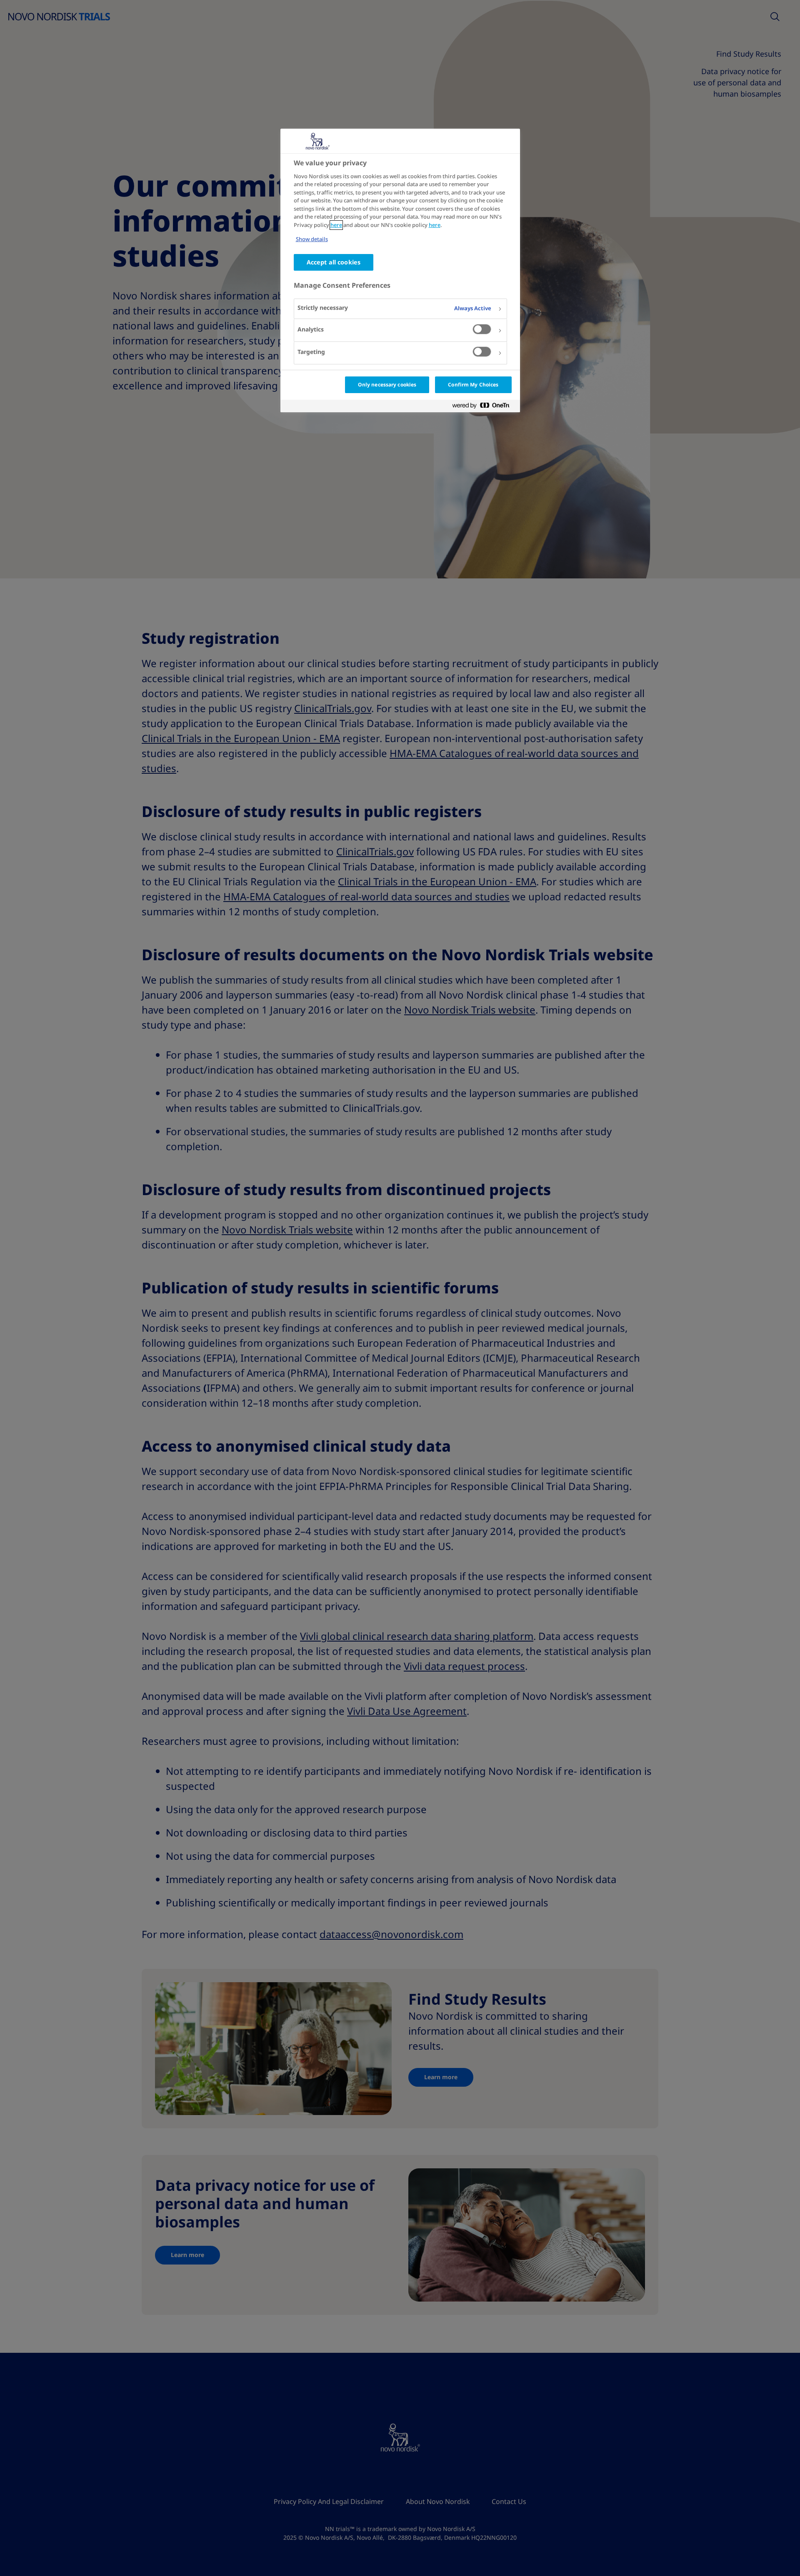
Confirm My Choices (473, 385)
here (336, 225)
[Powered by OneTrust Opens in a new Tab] (484, 407)
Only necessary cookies (387, 385)
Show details (312, 240)
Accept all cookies (334, 262)
